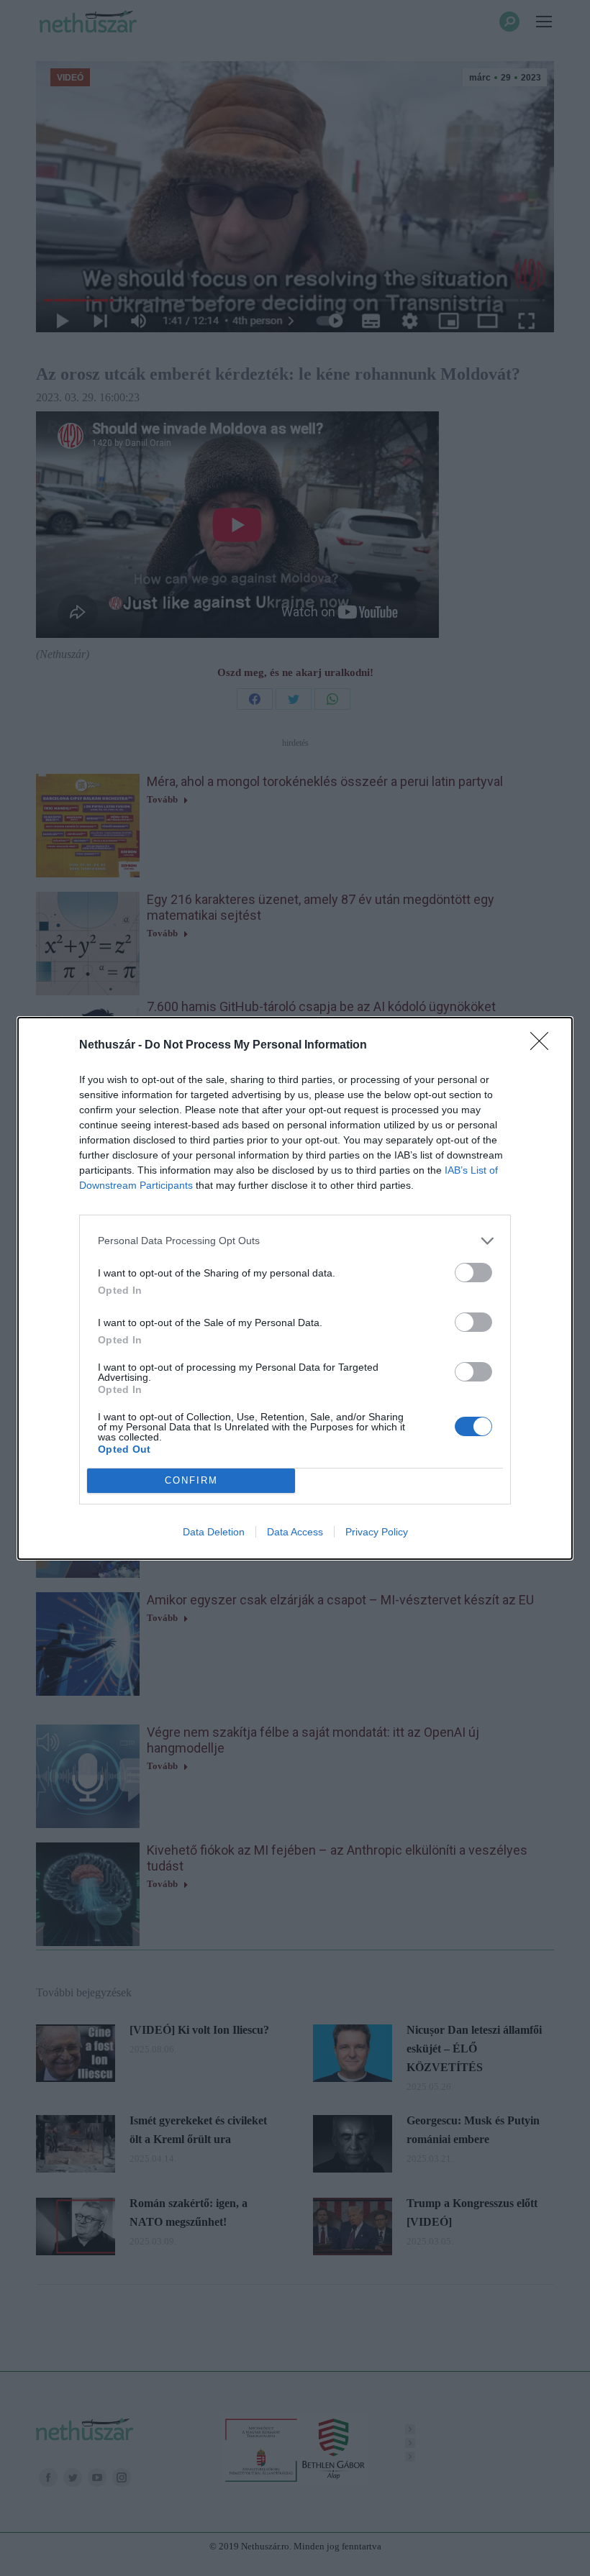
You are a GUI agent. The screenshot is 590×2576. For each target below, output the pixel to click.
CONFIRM (191, 1480)
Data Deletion (214, 1532)
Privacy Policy (377, 1532)
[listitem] (295, 1241)
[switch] (473, 1273)
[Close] (544, 1046)
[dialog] (295, 1288)
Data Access (295, 1532)
